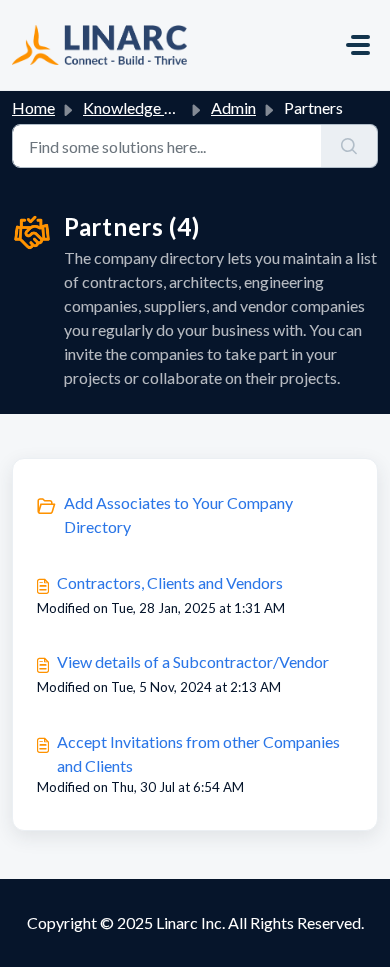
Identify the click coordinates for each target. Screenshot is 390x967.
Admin (233, 107)
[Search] (349, 146)
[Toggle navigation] (358, 45)
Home (33, 107)
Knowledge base (140, 107)
